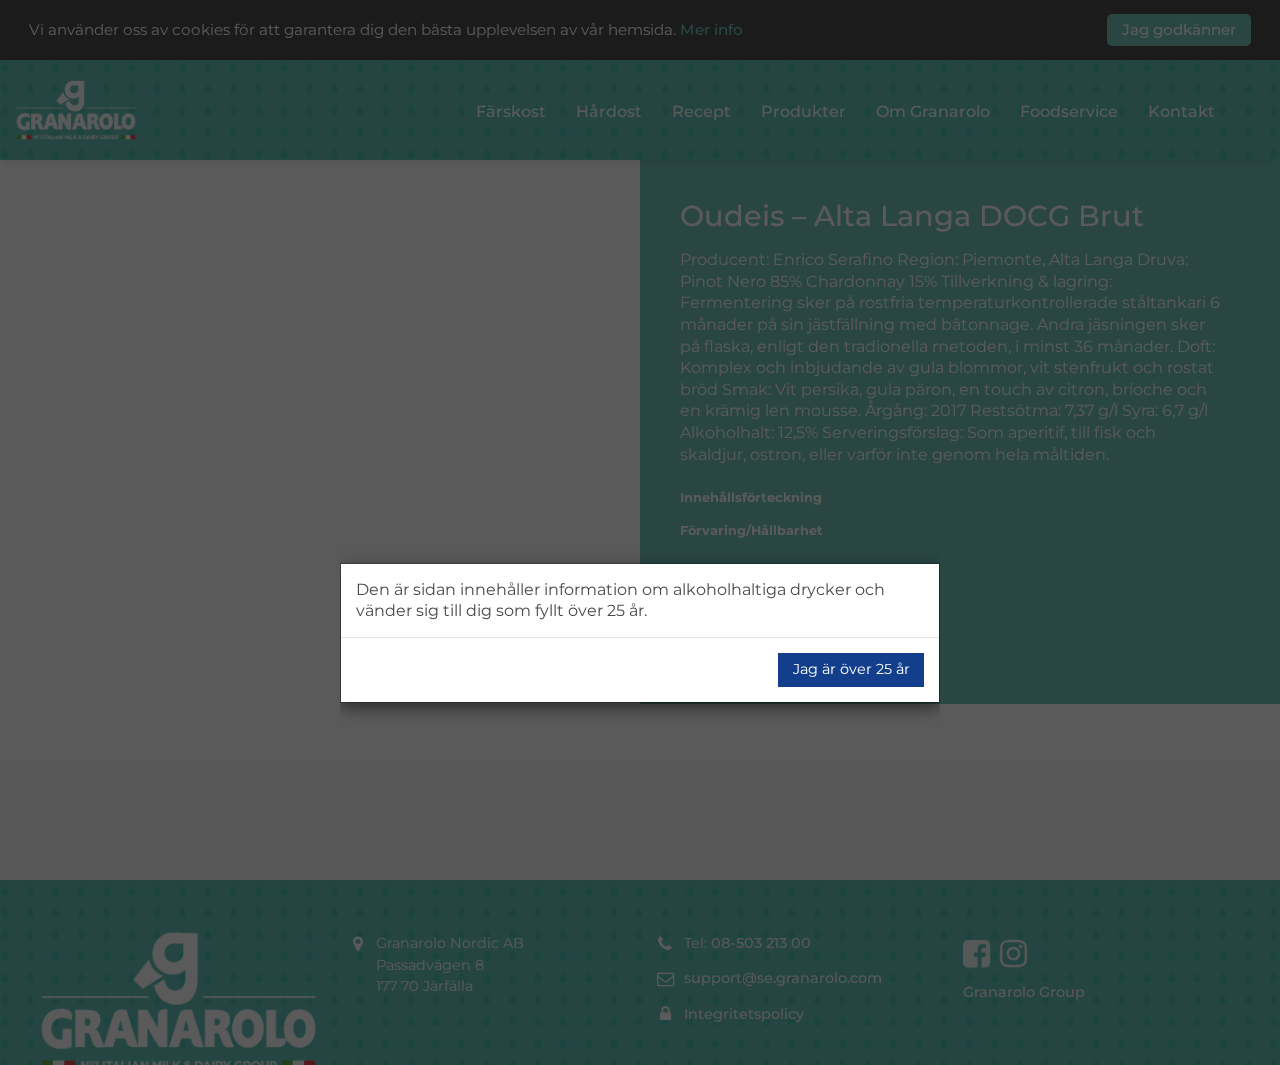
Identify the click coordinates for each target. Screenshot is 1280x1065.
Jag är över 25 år (851, 669)
